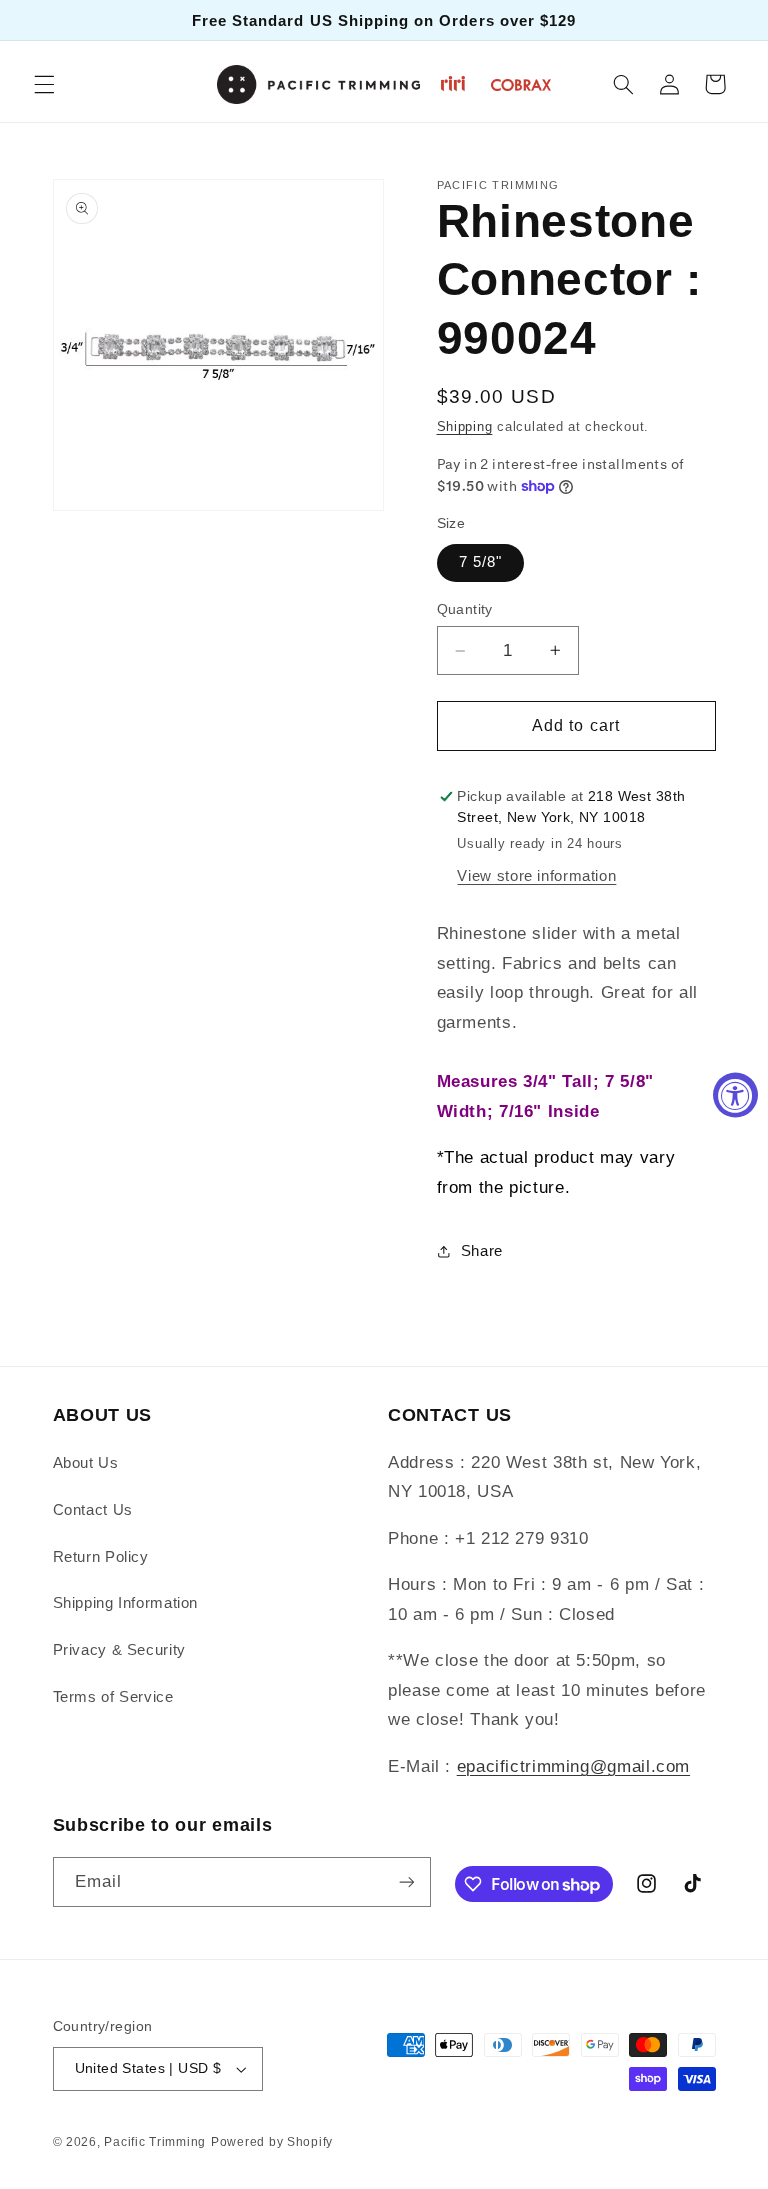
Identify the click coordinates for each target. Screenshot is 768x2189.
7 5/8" (480, 562)
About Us (86, 1463)
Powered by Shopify (272, 2142)
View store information (536, 876)
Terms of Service (113, 1697)
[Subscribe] (406, 1881)
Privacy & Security (119, 1650)
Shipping (465, 427)
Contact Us (93, 1510)
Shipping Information (126, 1603)
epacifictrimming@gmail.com (573, 1766)
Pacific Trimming (155, 2142)
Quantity (465, 609)
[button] (44, 84)
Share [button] (482, 1251)
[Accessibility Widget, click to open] (735, 1094)
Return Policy (101, 1557)
